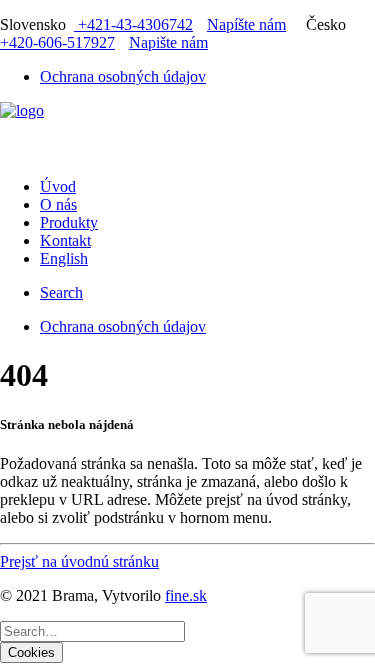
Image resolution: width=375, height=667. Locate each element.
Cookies (31, 652)
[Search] (92, 630)
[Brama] (187, 132)
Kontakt (65, 240)
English (64, 258)
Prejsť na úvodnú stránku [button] (79, 561)
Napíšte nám (246, 24)
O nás (58, 204)
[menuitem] (207, 77)
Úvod (58, 186)
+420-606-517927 (57, 42)
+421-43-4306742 (133, 24)
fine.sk (186, 595)
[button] (61, 292)
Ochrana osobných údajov (123, 76)
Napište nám (168, 42)
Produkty (69, 222)
